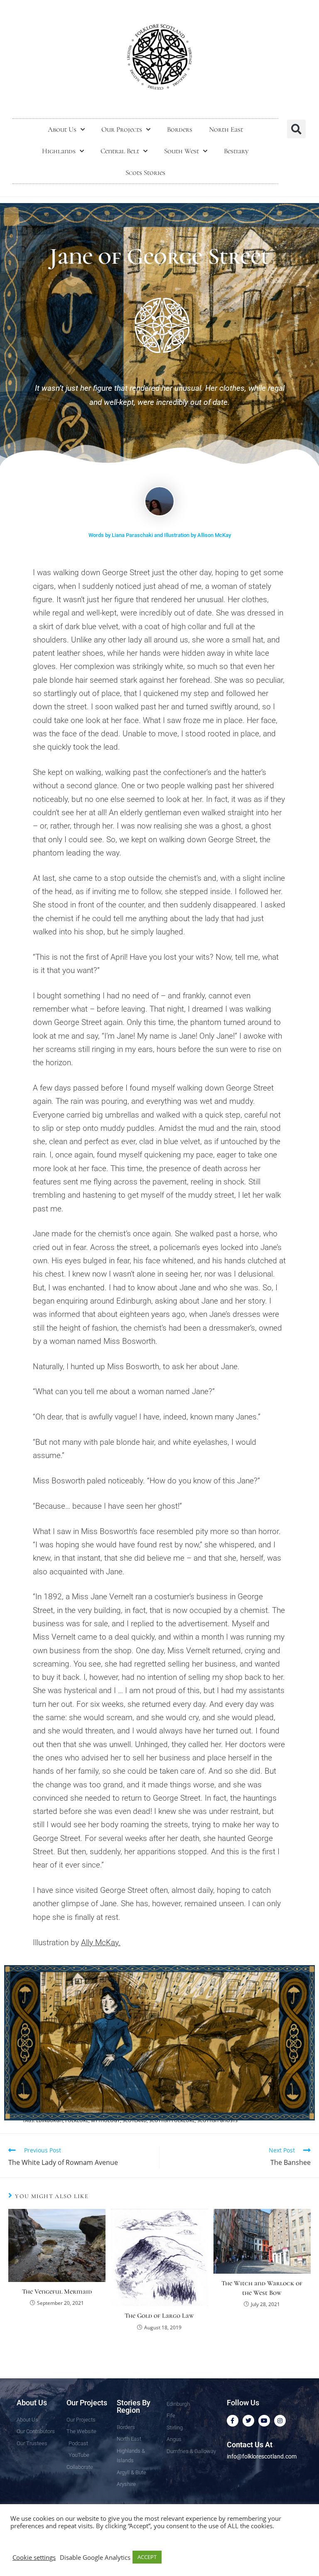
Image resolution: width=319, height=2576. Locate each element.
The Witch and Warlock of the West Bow (262, 2288)
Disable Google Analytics (95, 2557)
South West (182, 151)
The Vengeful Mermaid (57, 2292)
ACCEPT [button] (147, 2557)
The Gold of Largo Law (159, 2316)
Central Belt (120, 151)
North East (226, 129)
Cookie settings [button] (34, 2557)
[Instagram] (280, 2421)
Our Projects (122, 129)
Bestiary (236, 151)
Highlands (59, 151)
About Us (62, 129)
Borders (180, 129)
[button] (296, 129)
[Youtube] (264, 2421)
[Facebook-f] (233, 2421)
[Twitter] (248, 2421)
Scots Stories (145, 173)
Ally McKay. (101, 1942)
